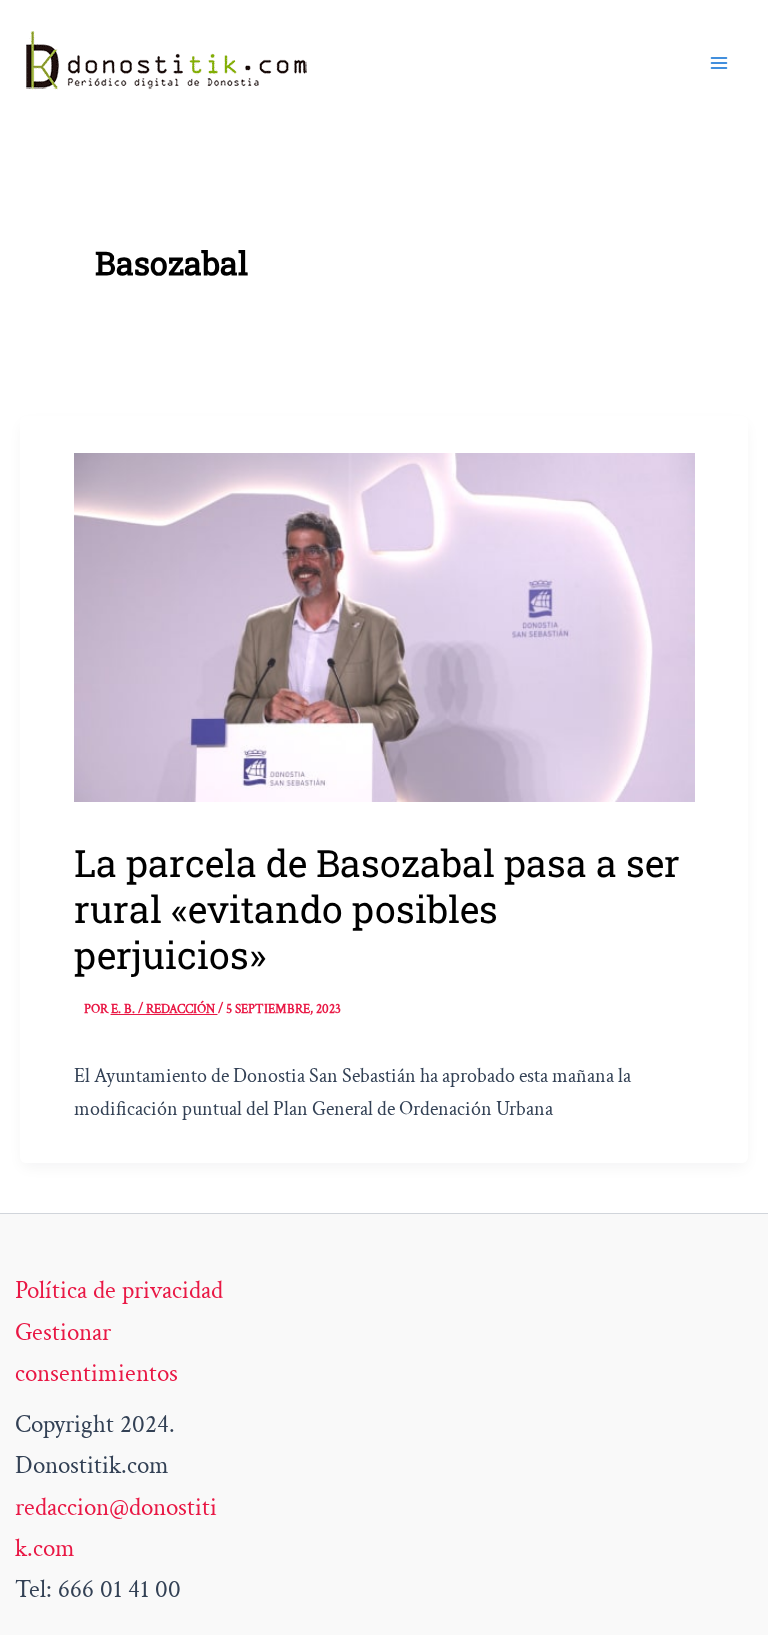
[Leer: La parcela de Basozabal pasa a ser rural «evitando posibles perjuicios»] (384, 625)
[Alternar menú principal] (720, 63)
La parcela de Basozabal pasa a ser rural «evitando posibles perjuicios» (377, 908)
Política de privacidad (119, 1290)
